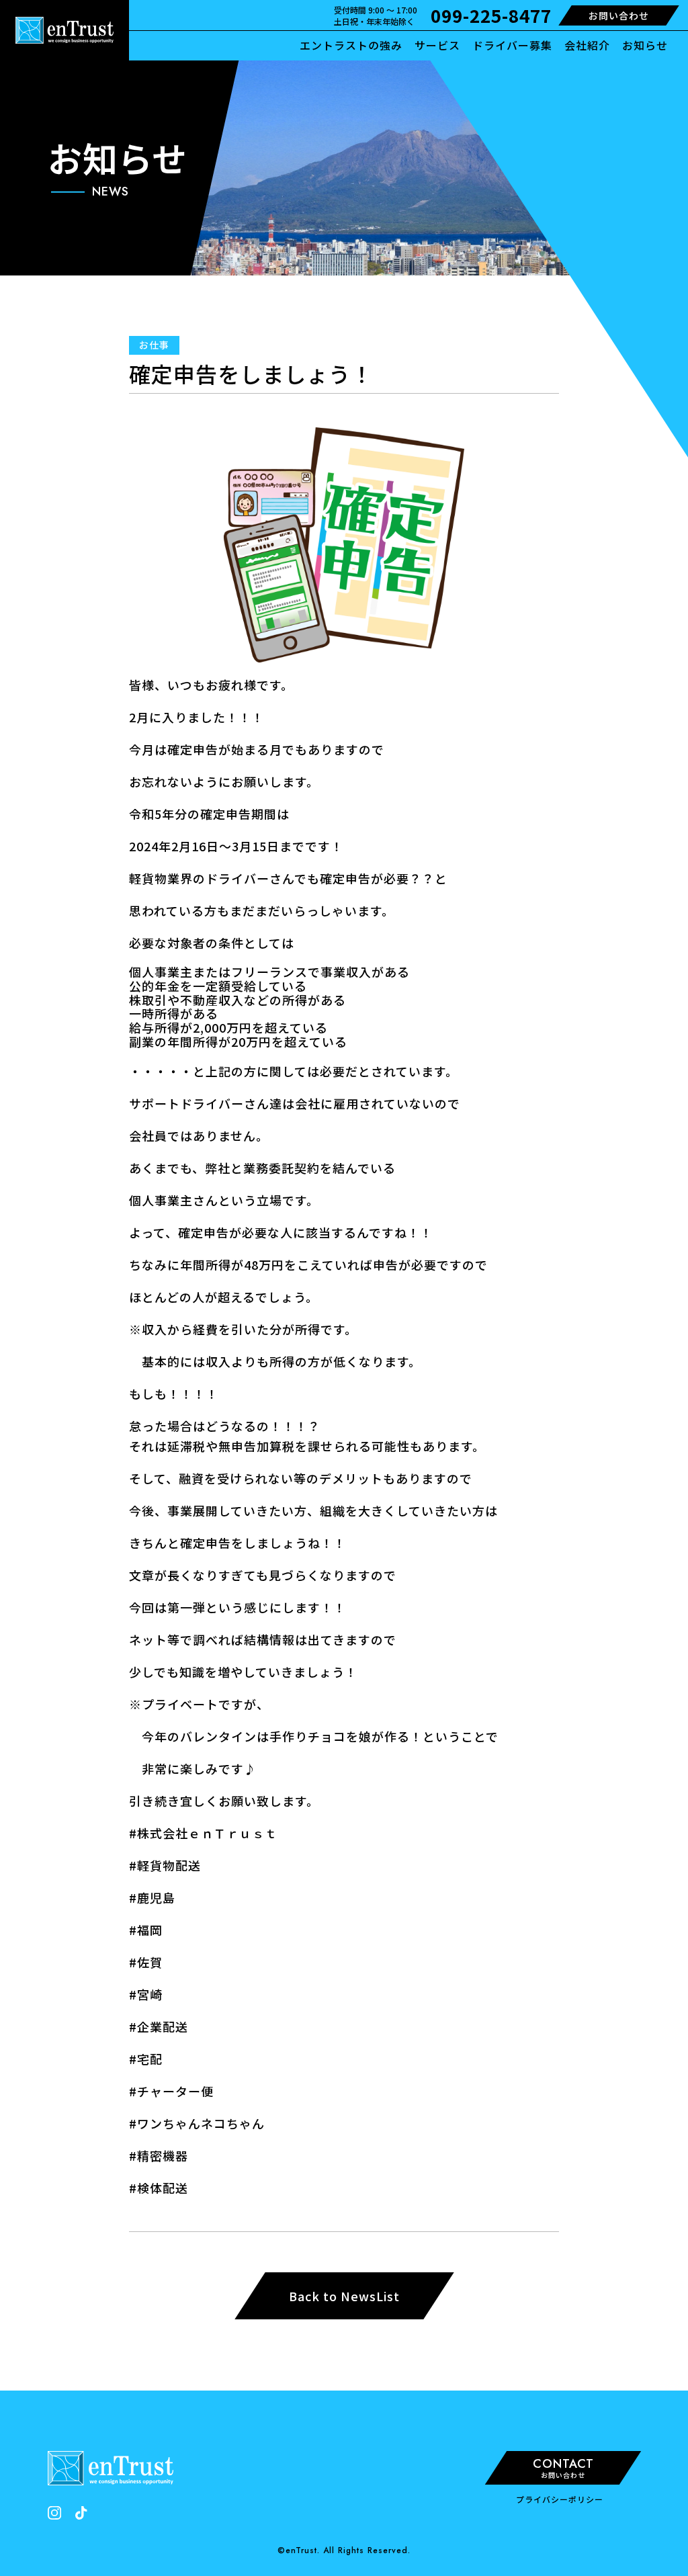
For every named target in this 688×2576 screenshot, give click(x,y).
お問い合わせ (619, 15)
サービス (437, 45)
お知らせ (645, 45)
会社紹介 (587, 45)
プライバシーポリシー (560, 2499)
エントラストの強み (351, 45)
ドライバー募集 (512, 45)
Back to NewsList (344, 2296)
